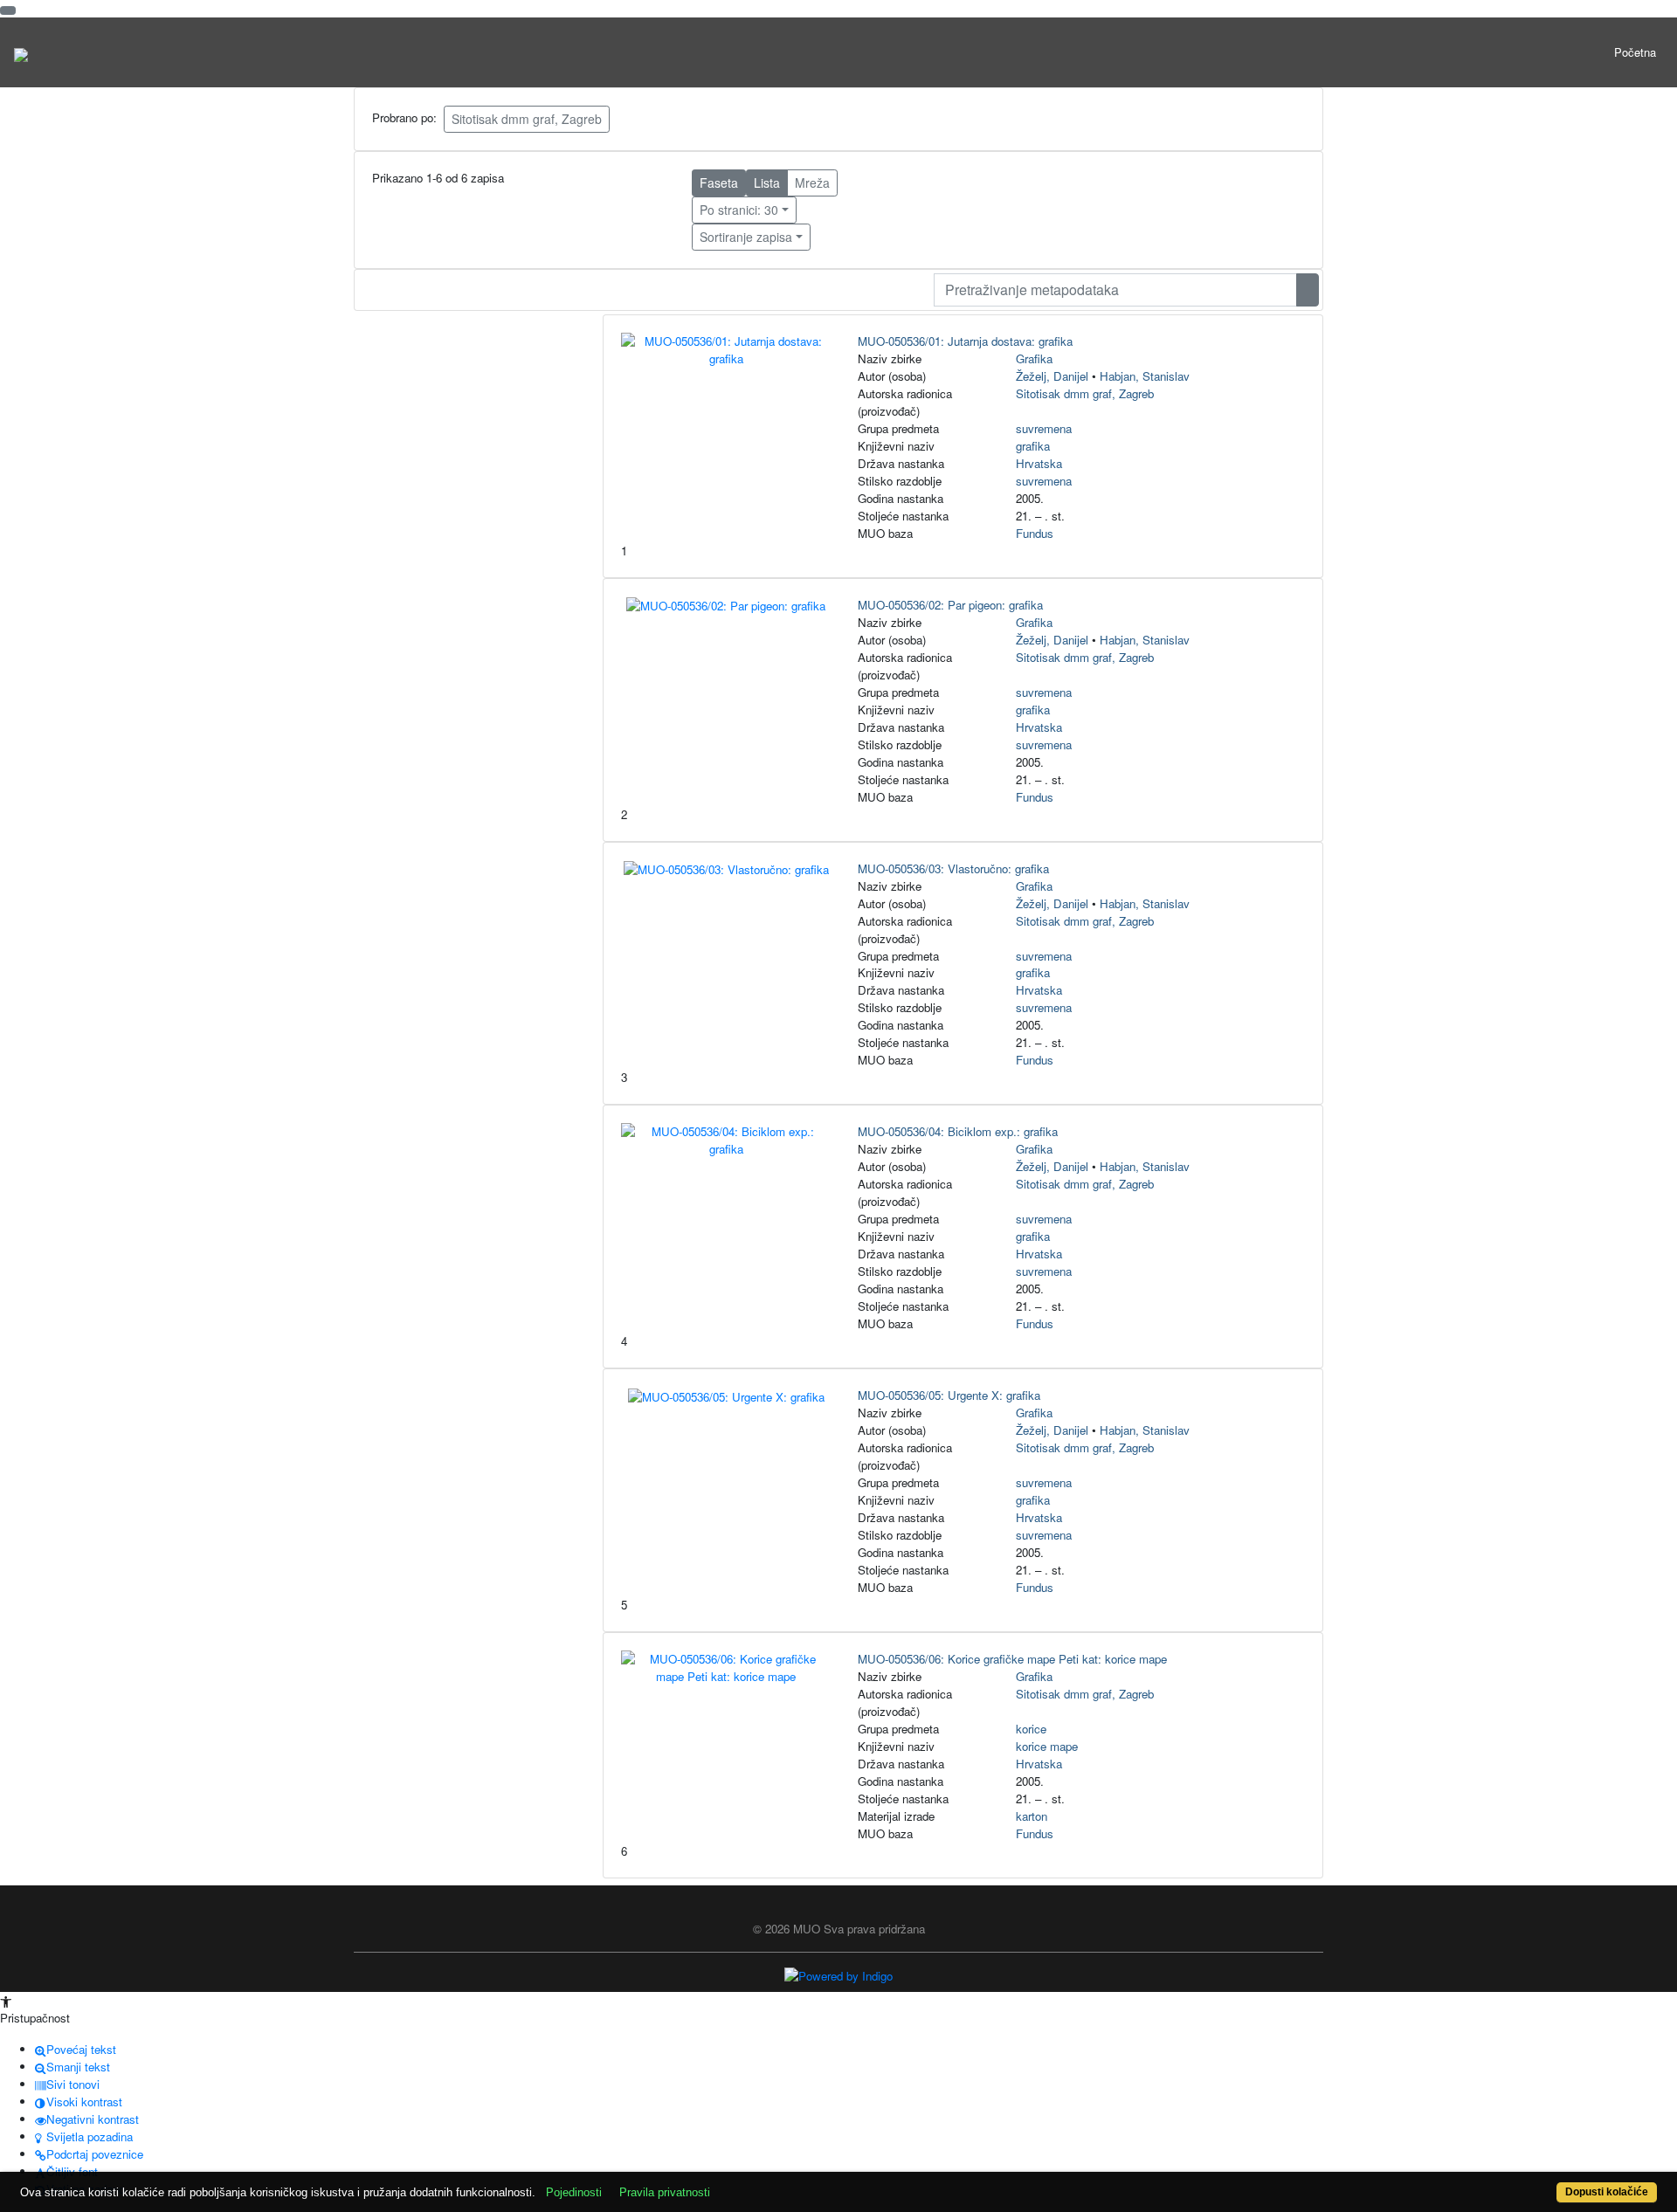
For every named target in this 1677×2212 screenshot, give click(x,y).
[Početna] (21, 52)
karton (1032, 1816)
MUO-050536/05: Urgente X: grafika (949, 1395)
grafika (1033, 446)
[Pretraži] (1308, 290)
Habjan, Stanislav (1145, 376)
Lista (767, 183)
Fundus (1035, 533)
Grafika (1034, 358)
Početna (1635, 52)
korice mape (1047, 1746)
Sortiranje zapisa (746, 237)
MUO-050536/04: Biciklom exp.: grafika (958, 1131)
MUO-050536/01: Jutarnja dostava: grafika (965, 341)
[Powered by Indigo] (838, 1975)
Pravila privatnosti (665, 2192)
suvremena (1044, 428)
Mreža (812, 183)
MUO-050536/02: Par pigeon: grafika (950, 605)
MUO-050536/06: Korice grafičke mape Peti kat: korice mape (1012, 1659)
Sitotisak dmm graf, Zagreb (527, 119)
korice (1031, 1729)
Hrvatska (1039, 463)
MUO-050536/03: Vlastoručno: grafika (953, 868)
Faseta (719, 183)
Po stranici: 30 (739, 210)
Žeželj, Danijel (1052, 376)
